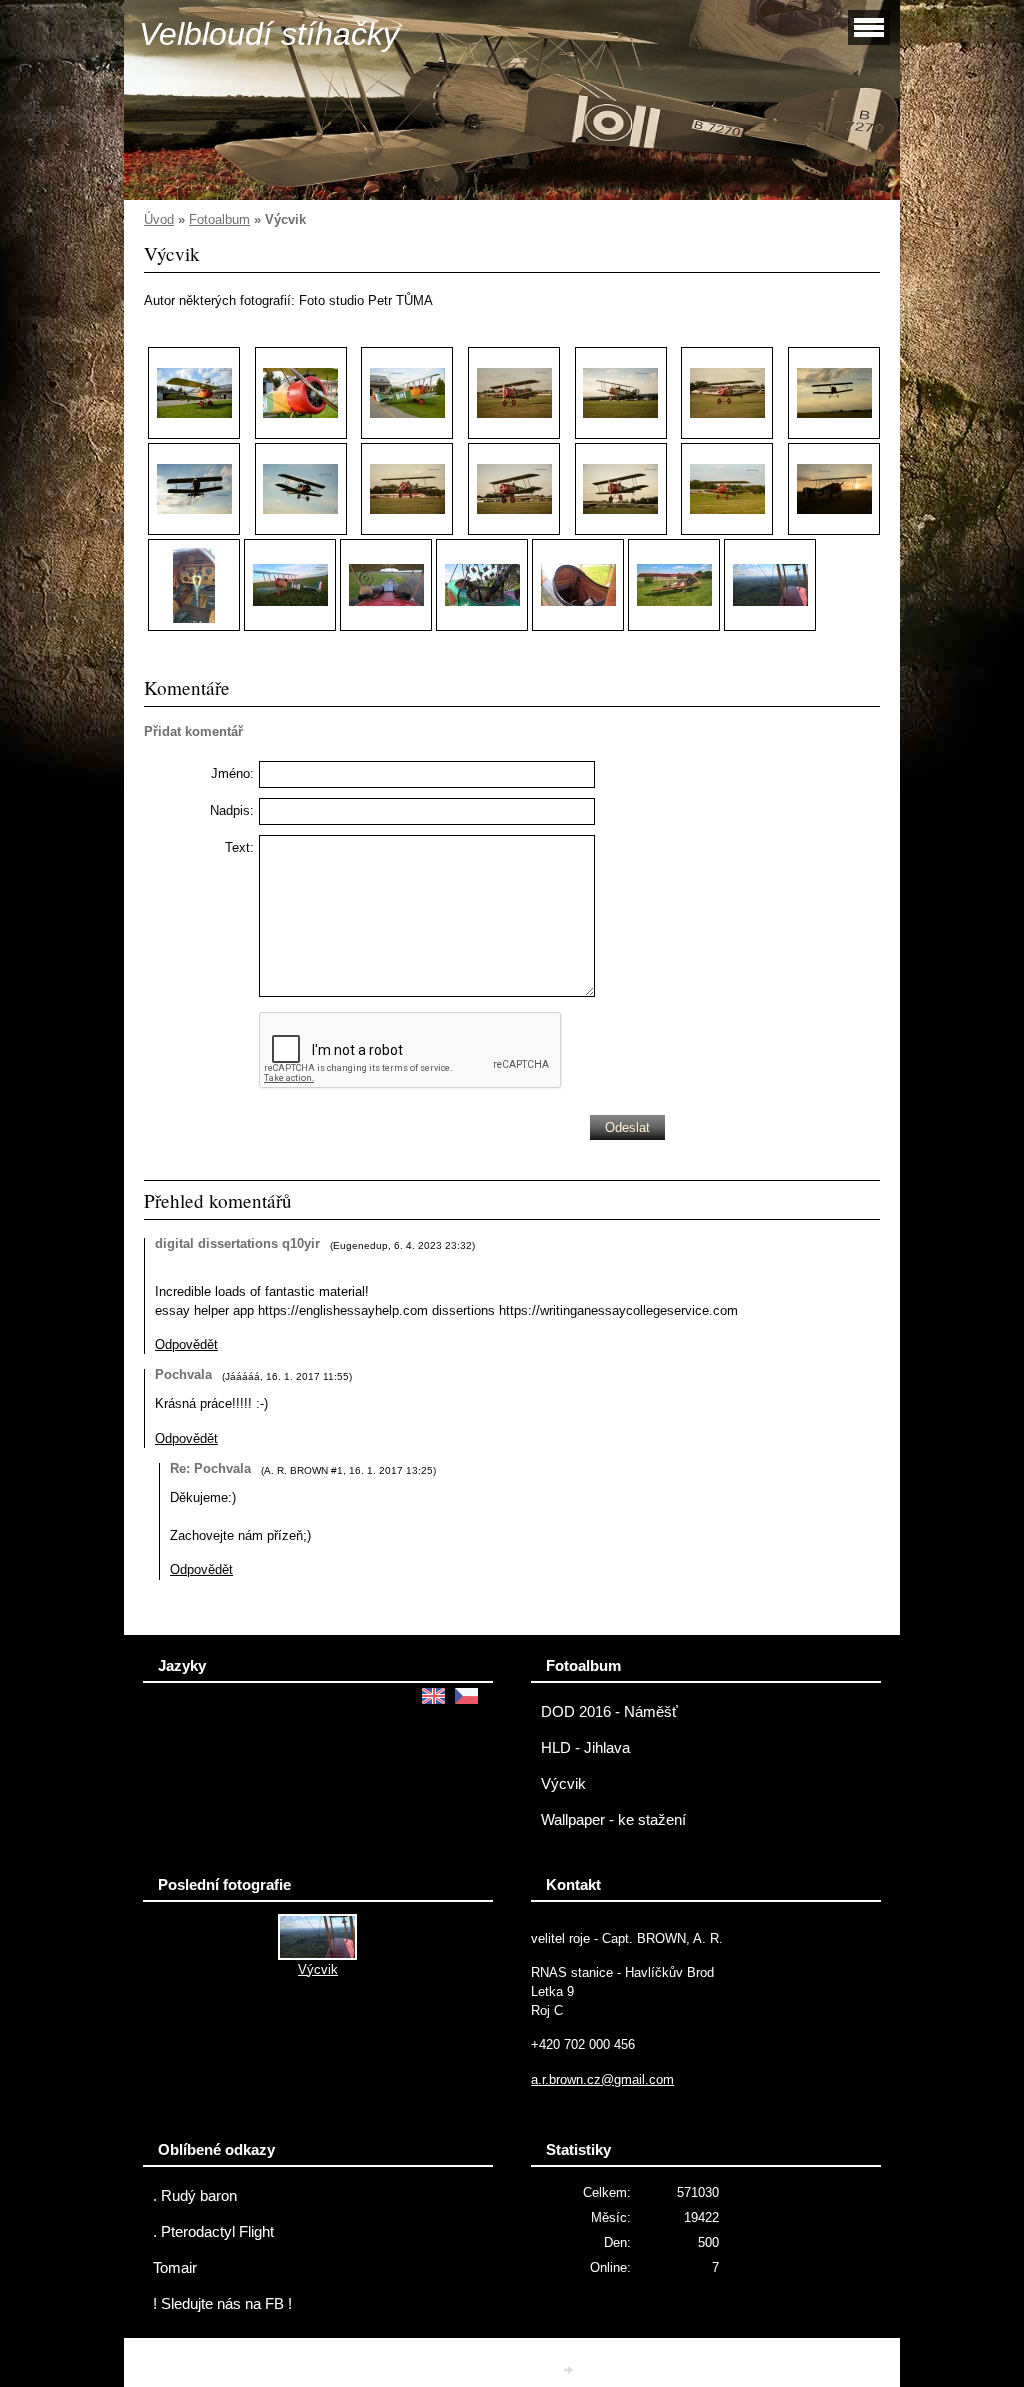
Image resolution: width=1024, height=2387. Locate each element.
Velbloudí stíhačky (269, 34)
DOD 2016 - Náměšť (609, 1712)
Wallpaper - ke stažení (613, 1820)
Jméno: (232, 773)
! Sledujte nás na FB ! (222, 2304)
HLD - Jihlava (585, 1748)
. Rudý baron (195, 2196)
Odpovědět (186, 1344)
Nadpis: (232, 810)
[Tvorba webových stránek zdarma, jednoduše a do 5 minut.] (570, 2369)
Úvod (159, 219)
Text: (239, 847)
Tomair (175, 2268)
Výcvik (563, 1784)
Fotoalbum (219, 219)
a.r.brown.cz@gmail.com (602, 2079)
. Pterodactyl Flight (213, 2232)
